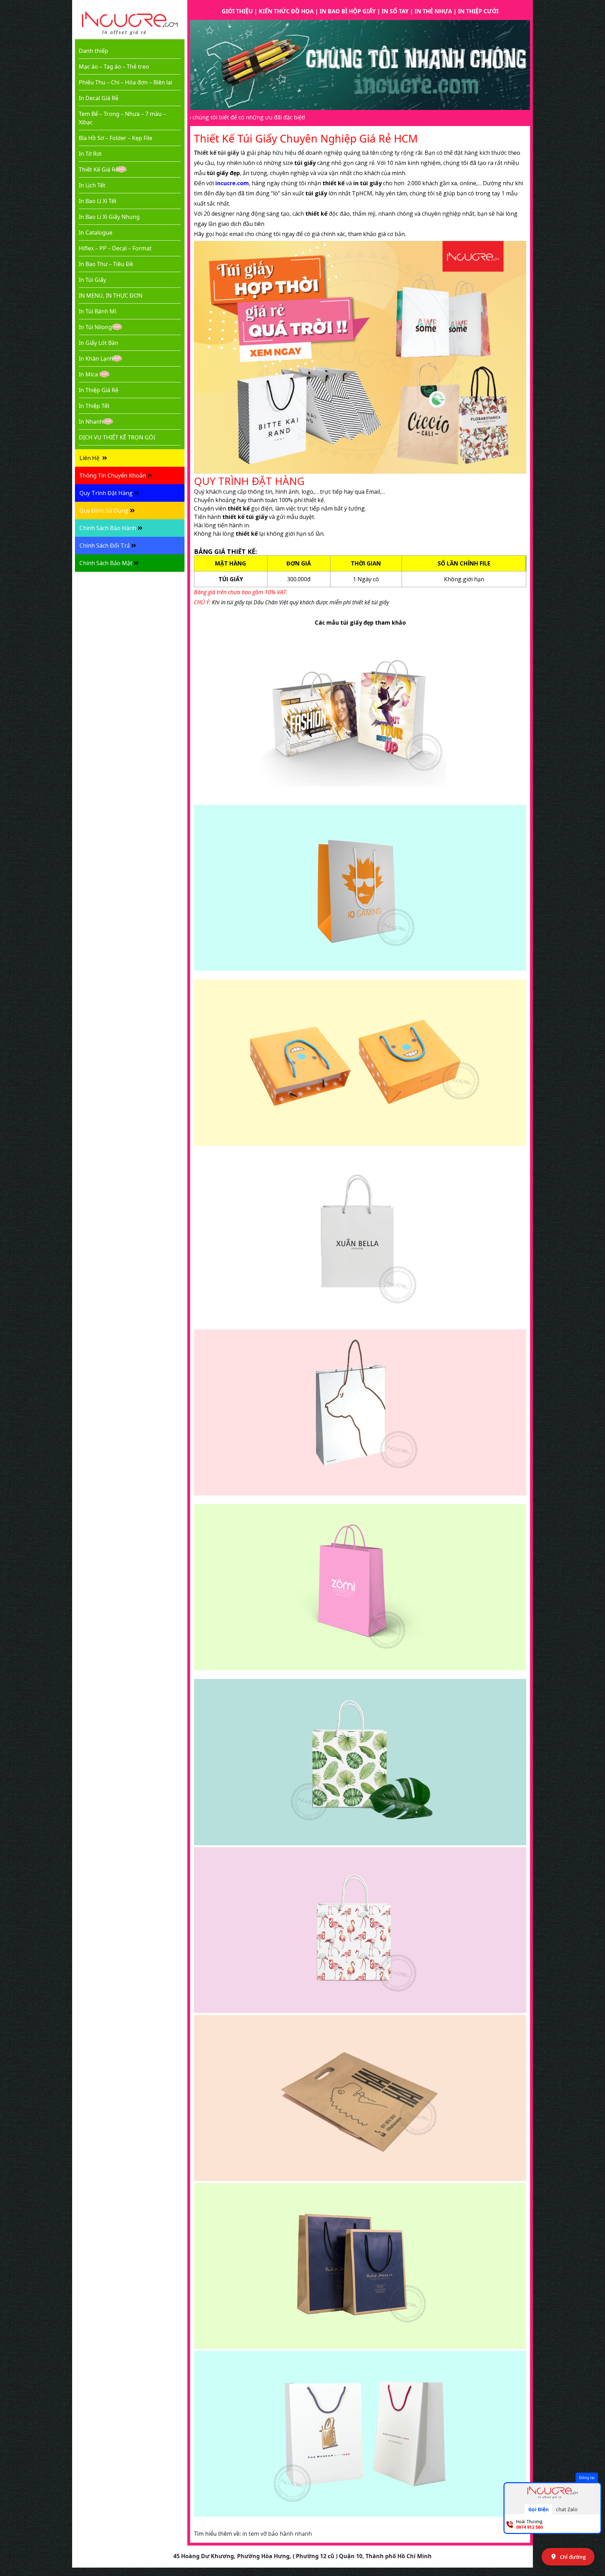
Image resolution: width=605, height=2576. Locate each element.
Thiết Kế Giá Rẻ (99, 169)
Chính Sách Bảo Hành (108, 528)
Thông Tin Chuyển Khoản (113, 475)
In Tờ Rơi (90, 154)
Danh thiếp (93, 51)
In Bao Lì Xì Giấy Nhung (109, 217)
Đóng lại (587, 2477)
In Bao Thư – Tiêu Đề (106, 264)
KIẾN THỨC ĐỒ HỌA (286, 11)
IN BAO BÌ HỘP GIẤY (348, 11)
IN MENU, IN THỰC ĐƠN (111, 296)
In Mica (88, 374)
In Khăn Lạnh (96, 359)
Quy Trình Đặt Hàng (106, 493)
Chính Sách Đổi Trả (105, 546)
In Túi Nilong (95, 327)
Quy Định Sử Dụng (104, 511)
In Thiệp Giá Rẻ (99, 390)
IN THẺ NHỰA (433, 11)
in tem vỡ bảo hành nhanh (277, 2534)
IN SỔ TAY (395, 11)
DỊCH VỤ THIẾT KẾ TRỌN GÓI (117, 437)
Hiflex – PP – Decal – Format (115, 248)
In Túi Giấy (92, 280)
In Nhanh (91, 422)
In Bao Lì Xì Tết (98, 201)
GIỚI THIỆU (237, 11)
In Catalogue (96, 232)
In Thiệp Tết (94, 406)
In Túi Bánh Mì (98, 311)
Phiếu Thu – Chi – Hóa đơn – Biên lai (126, 82)
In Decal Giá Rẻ (99, 98)
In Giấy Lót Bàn (99, 343)
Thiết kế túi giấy (217, 153)
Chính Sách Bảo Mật (106, 563)
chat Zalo (567, 2509)
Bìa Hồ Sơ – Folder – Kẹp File (116, 138)
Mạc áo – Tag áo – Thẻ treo (114, 67)
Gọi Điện (538, 2509)
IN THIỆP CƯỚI (478, 11)
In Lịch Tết (92, 185)
